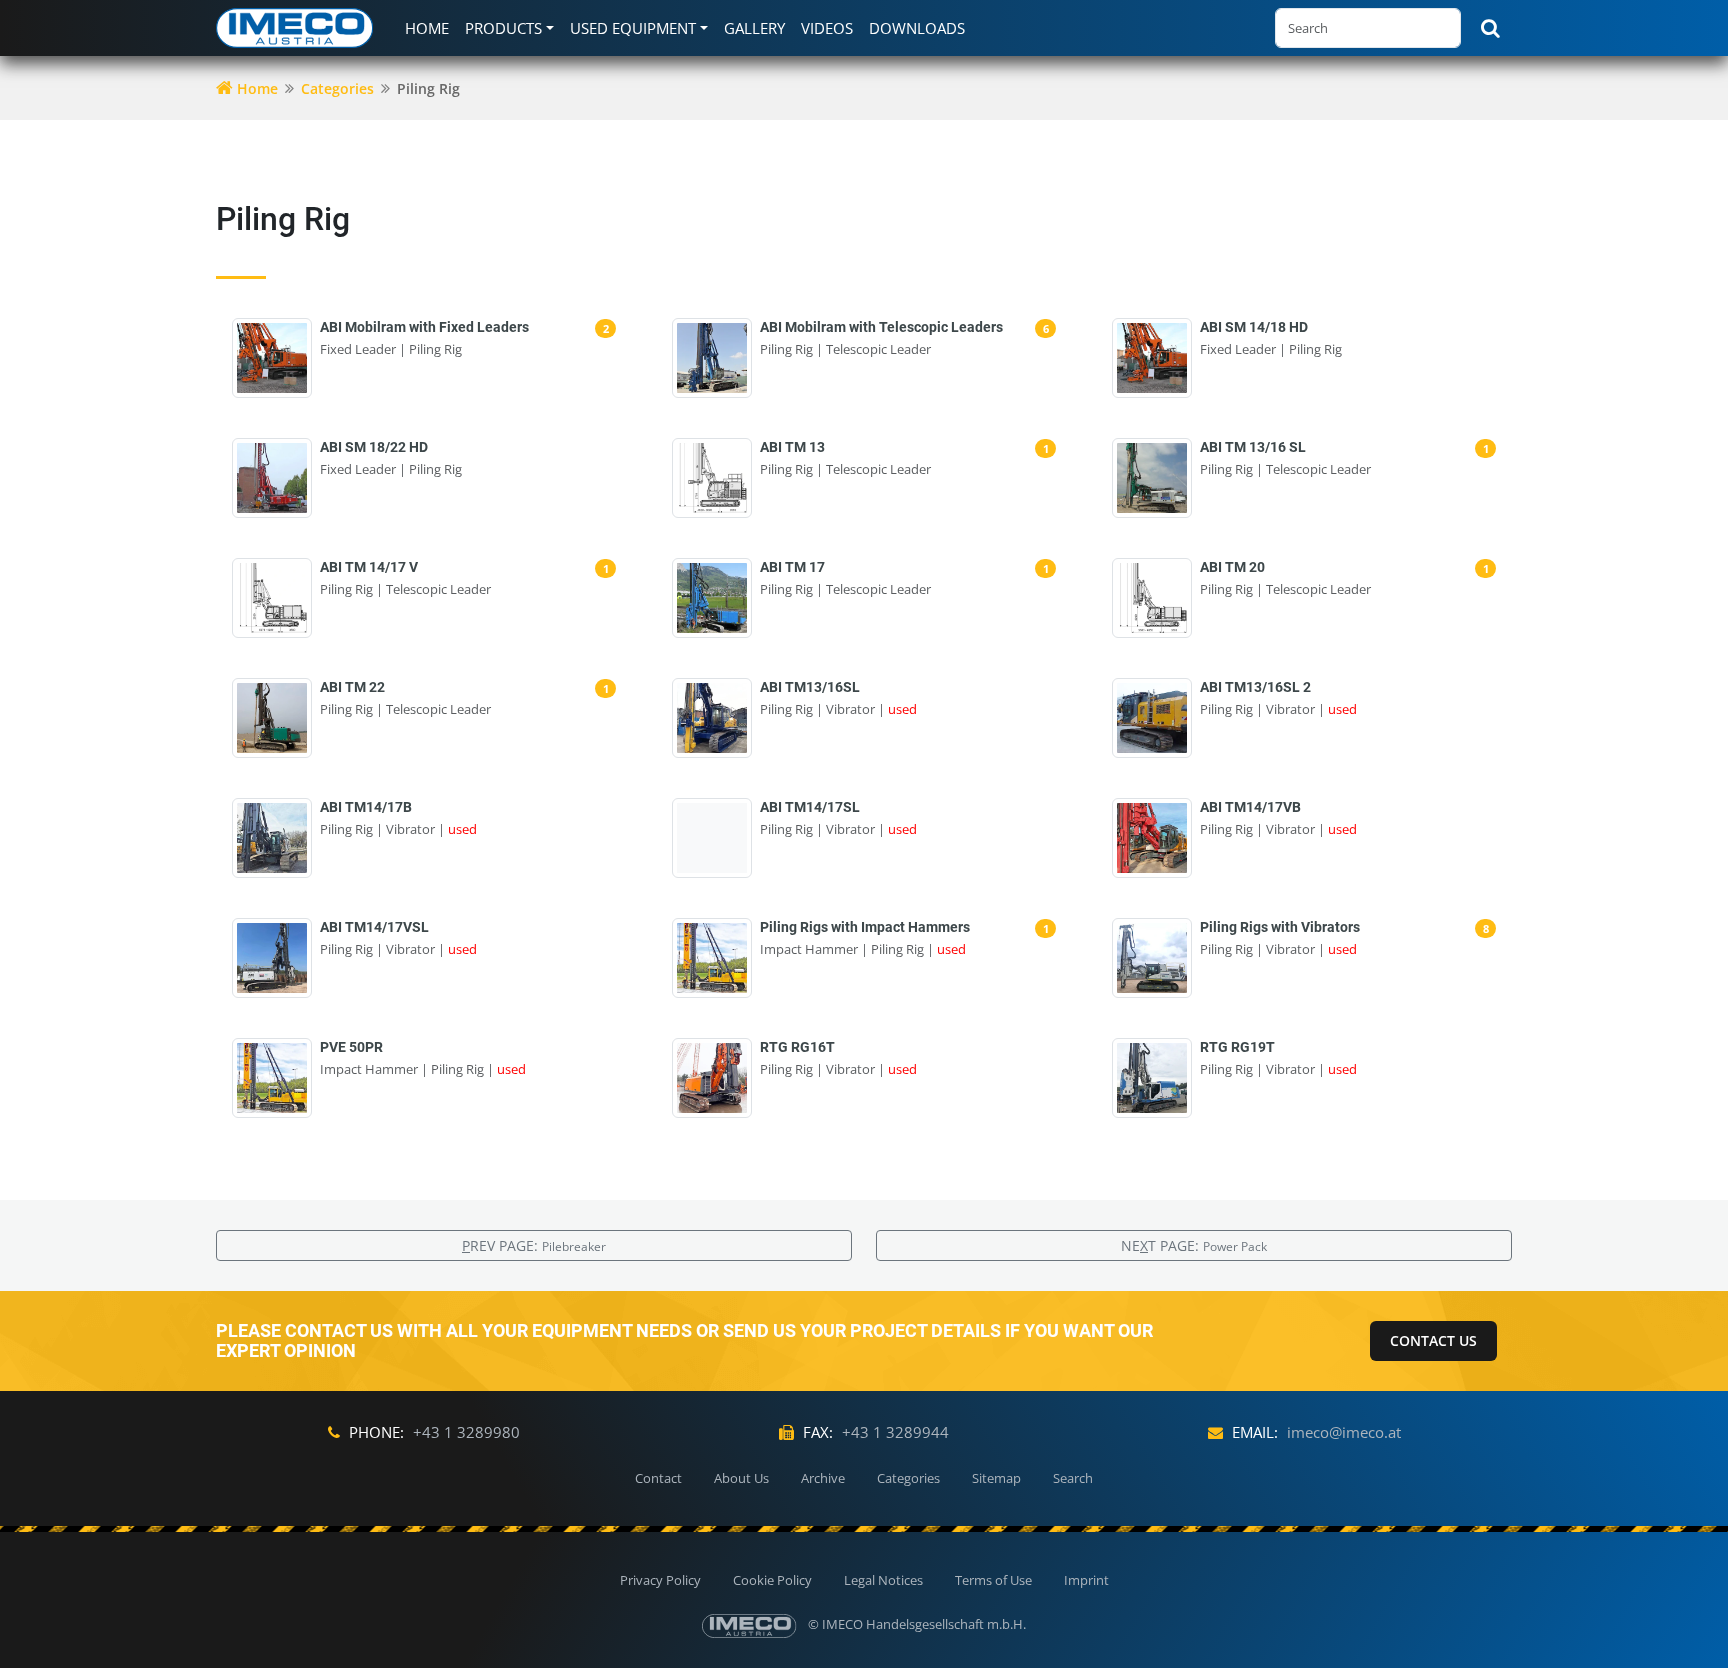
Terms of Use (993, 1580)
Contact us (1433, 1340)
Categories (337, 88)
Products (503, 28)
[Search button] (1490, 28)
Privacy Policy (660, 1580)
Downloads (917, 28)
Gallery (754, 28)
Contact (658, 1478)
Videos (827, 28)
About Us (741, 1478)
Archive (823, 1478)
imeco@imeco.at (1344, 1432)
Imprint (1086, 1580)
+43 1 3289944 (895, 1432)
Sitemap (996, 1478)
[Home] (298, 28)
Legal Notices (883, 1580)
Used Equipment (633, 28)
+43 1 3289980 (466, 1432)
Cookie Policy (772, 1580)
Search (1073, 1478)
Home (427, 28)
